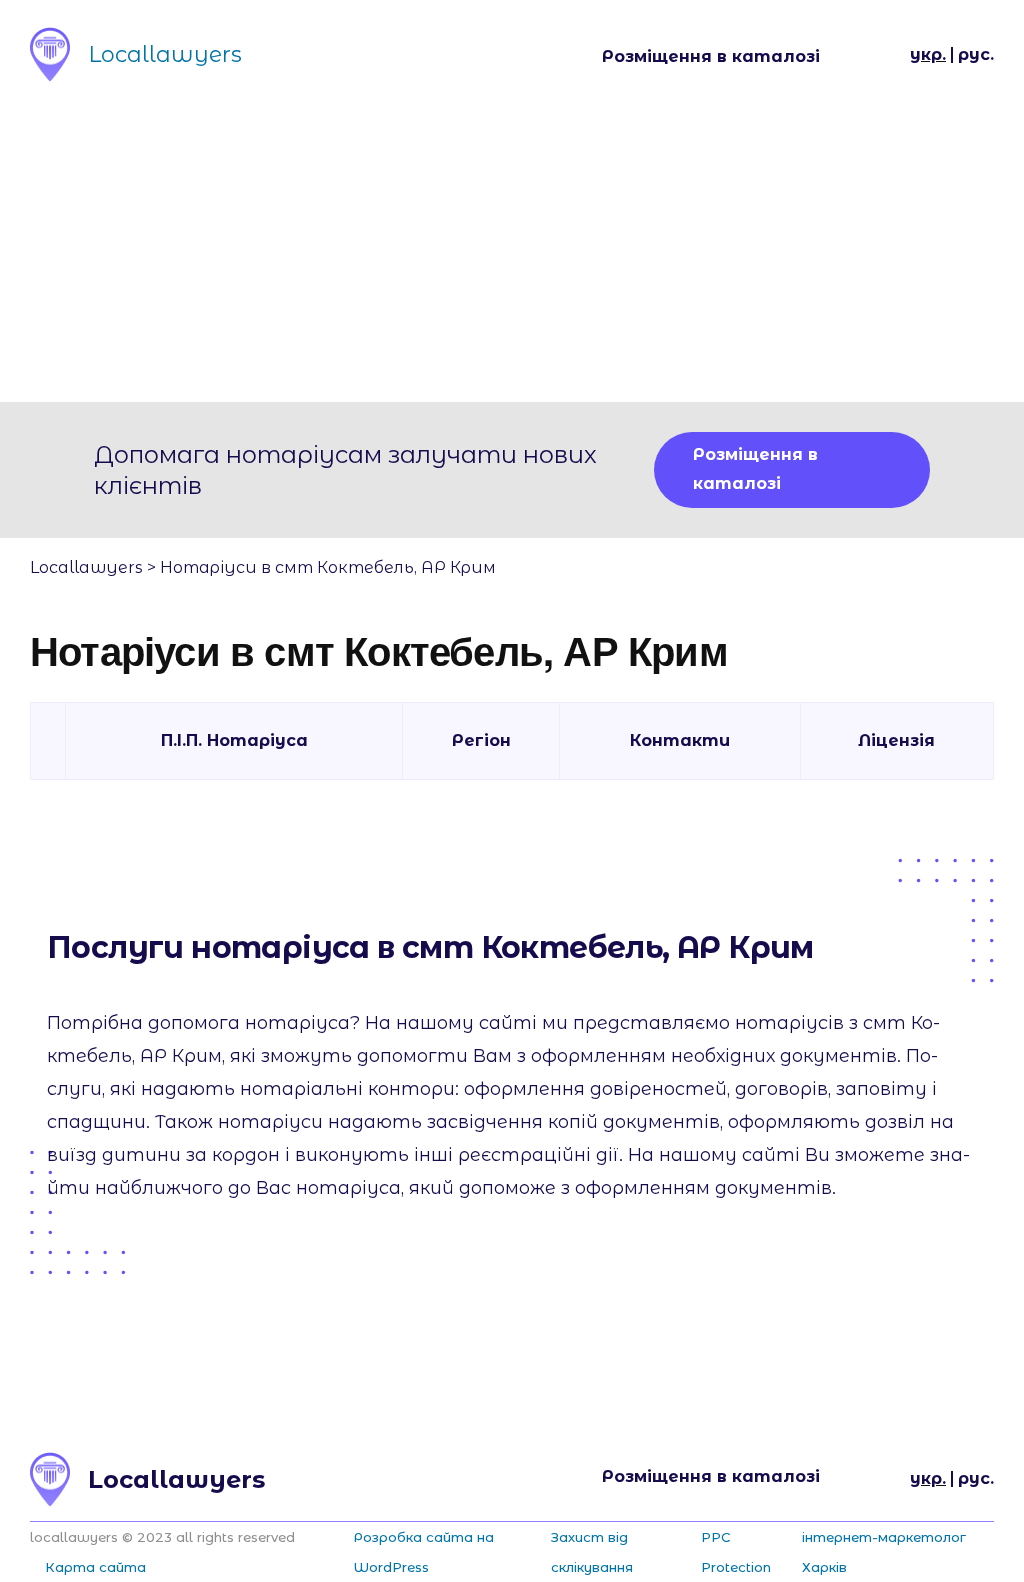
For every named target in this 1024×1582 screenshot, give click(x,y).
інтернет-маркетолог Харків (884, 1552)
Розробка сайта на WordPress (424, 1552)
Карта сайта (95, 1567)
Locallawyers (86, 567)
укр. (928, 54)
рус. (976, 54)
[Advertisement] (512, 252)
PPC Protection (736, 1552)
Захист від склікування (592, 1552)
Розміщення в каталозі (711, 56)
